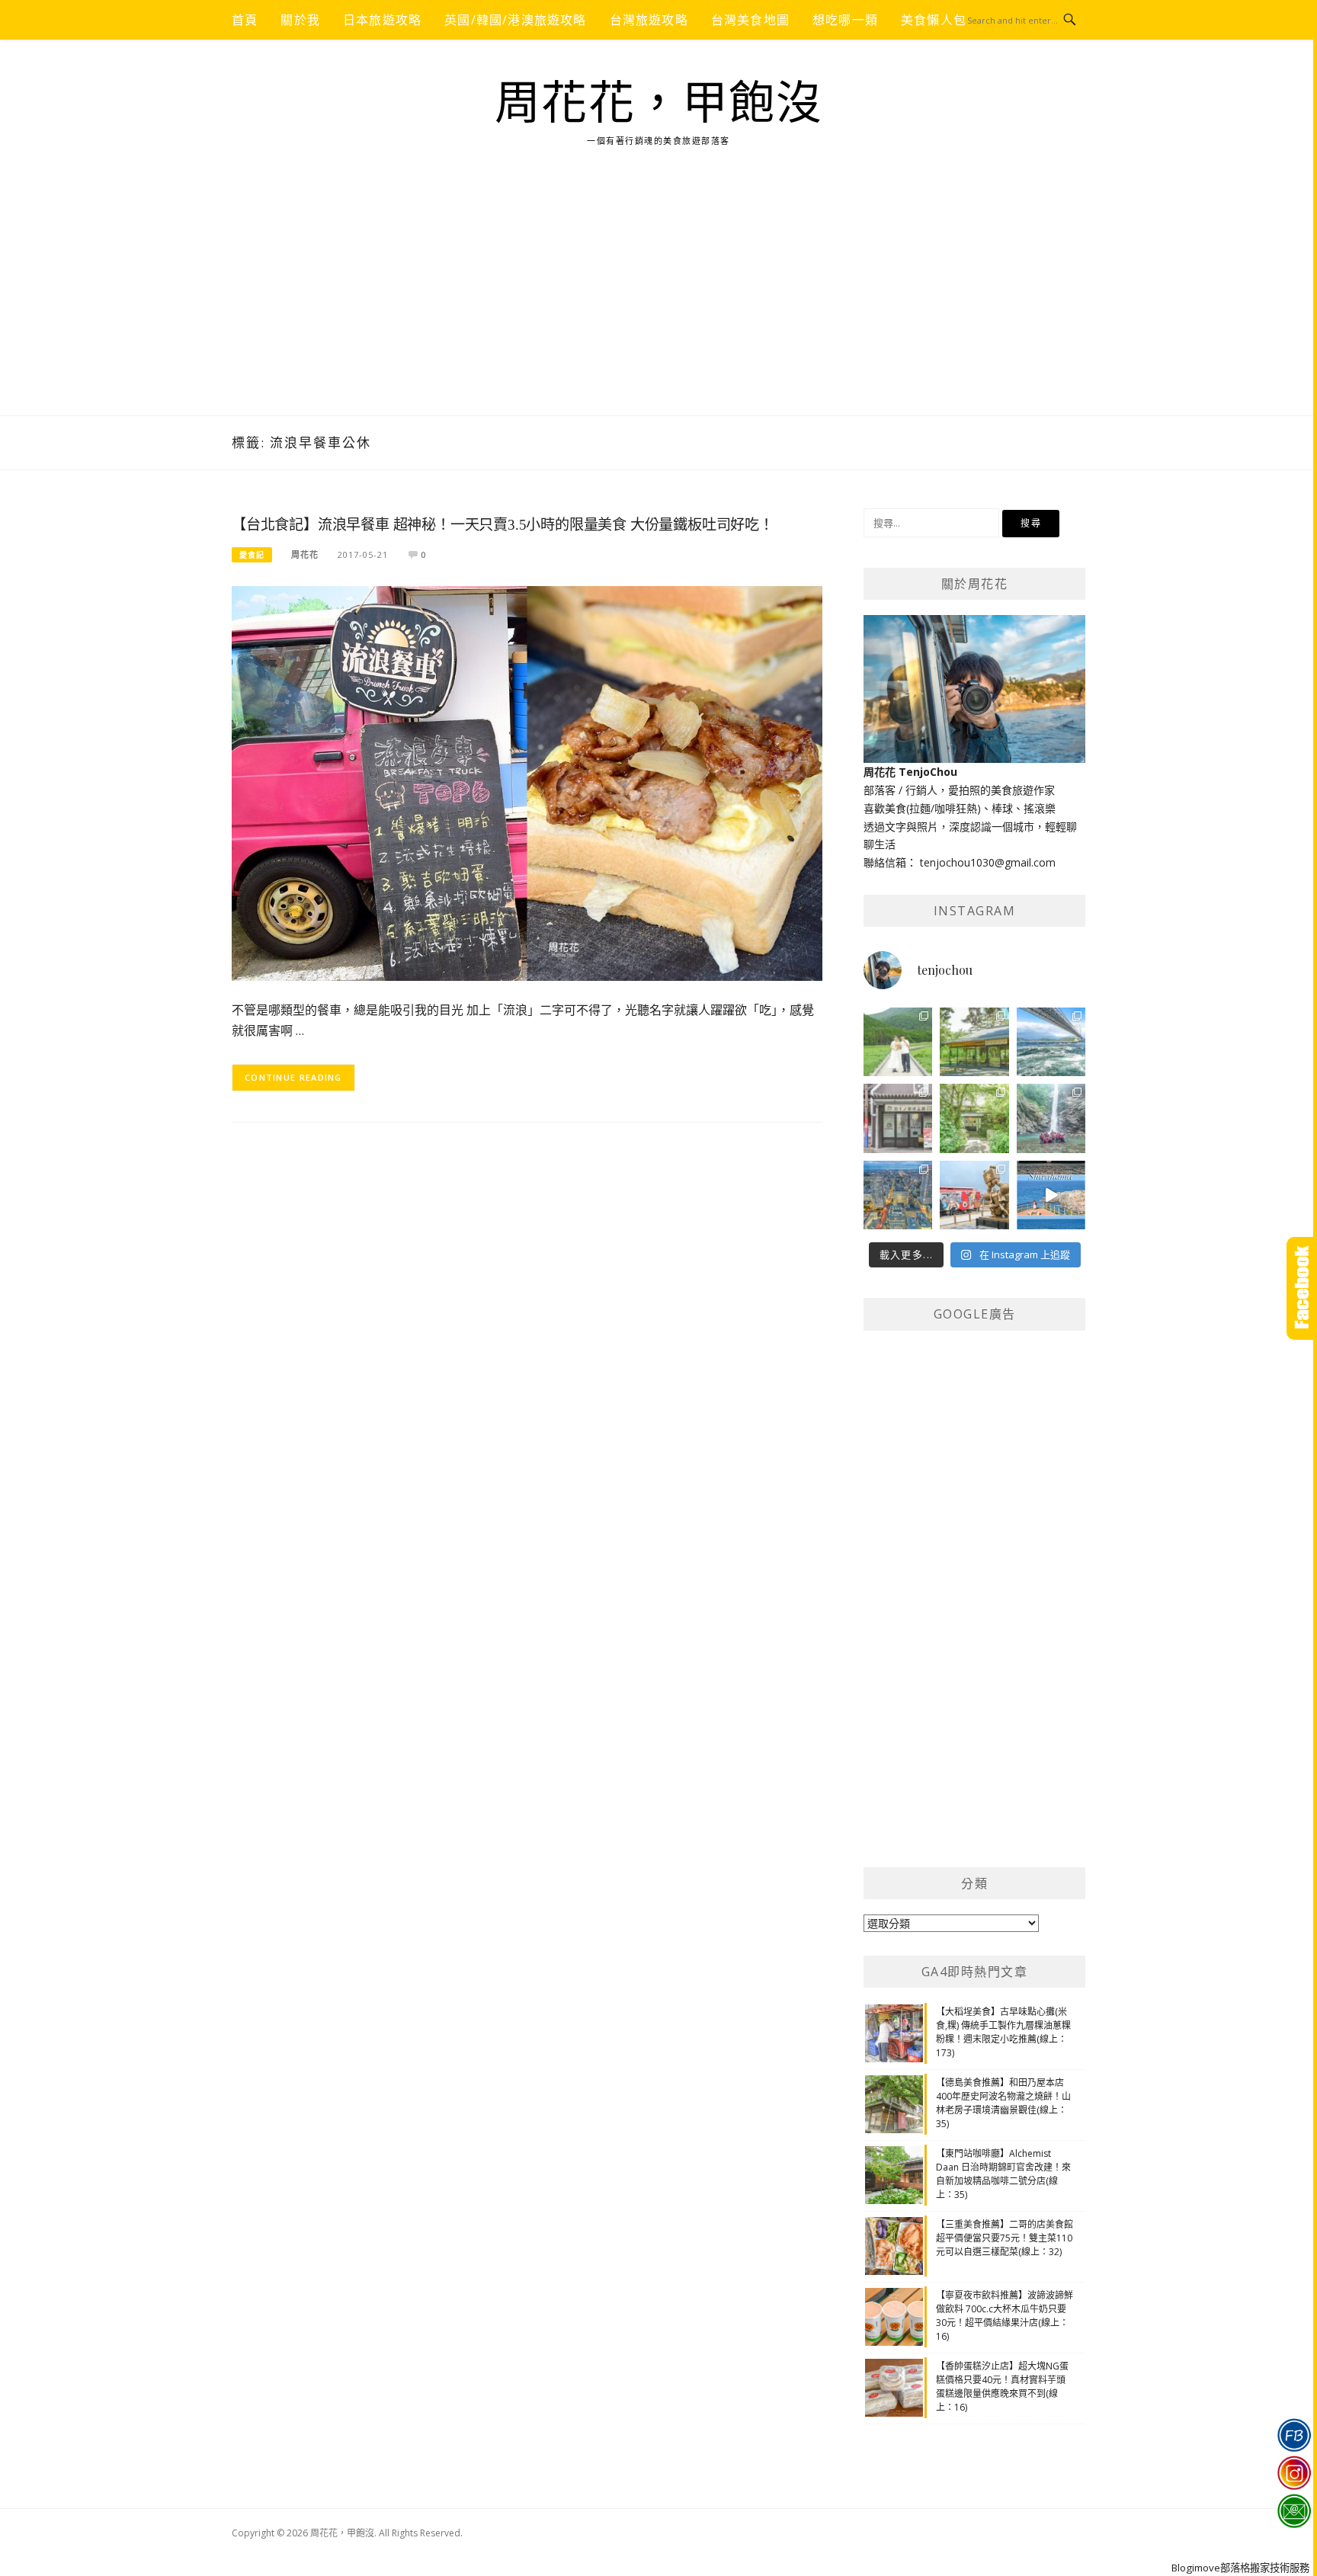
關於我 (300, 20)
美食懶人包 (934, 20)
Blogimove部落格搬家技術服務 (1240, 2568)
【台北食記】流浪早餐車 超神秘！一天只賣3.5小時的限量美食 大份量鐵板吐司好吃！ (503, 525)
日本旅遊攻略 (382, 20)
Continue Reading (293, 1077)
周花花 (305, 554)
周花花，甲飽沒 (659, 104)
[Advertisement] (658, 301)
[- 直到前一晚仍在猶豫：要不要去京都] (974, 1118)
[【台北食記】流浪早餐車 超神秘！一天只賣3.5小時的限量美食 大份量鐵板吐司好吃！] (527, 782)
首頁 (245, 20)
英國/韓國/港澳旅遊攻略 (515, 20)
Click (1302, 1288)
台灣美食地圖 (750, 20)
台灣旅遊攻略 (649, 20)
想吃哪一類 (845, 20)
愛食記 (252, 555)
